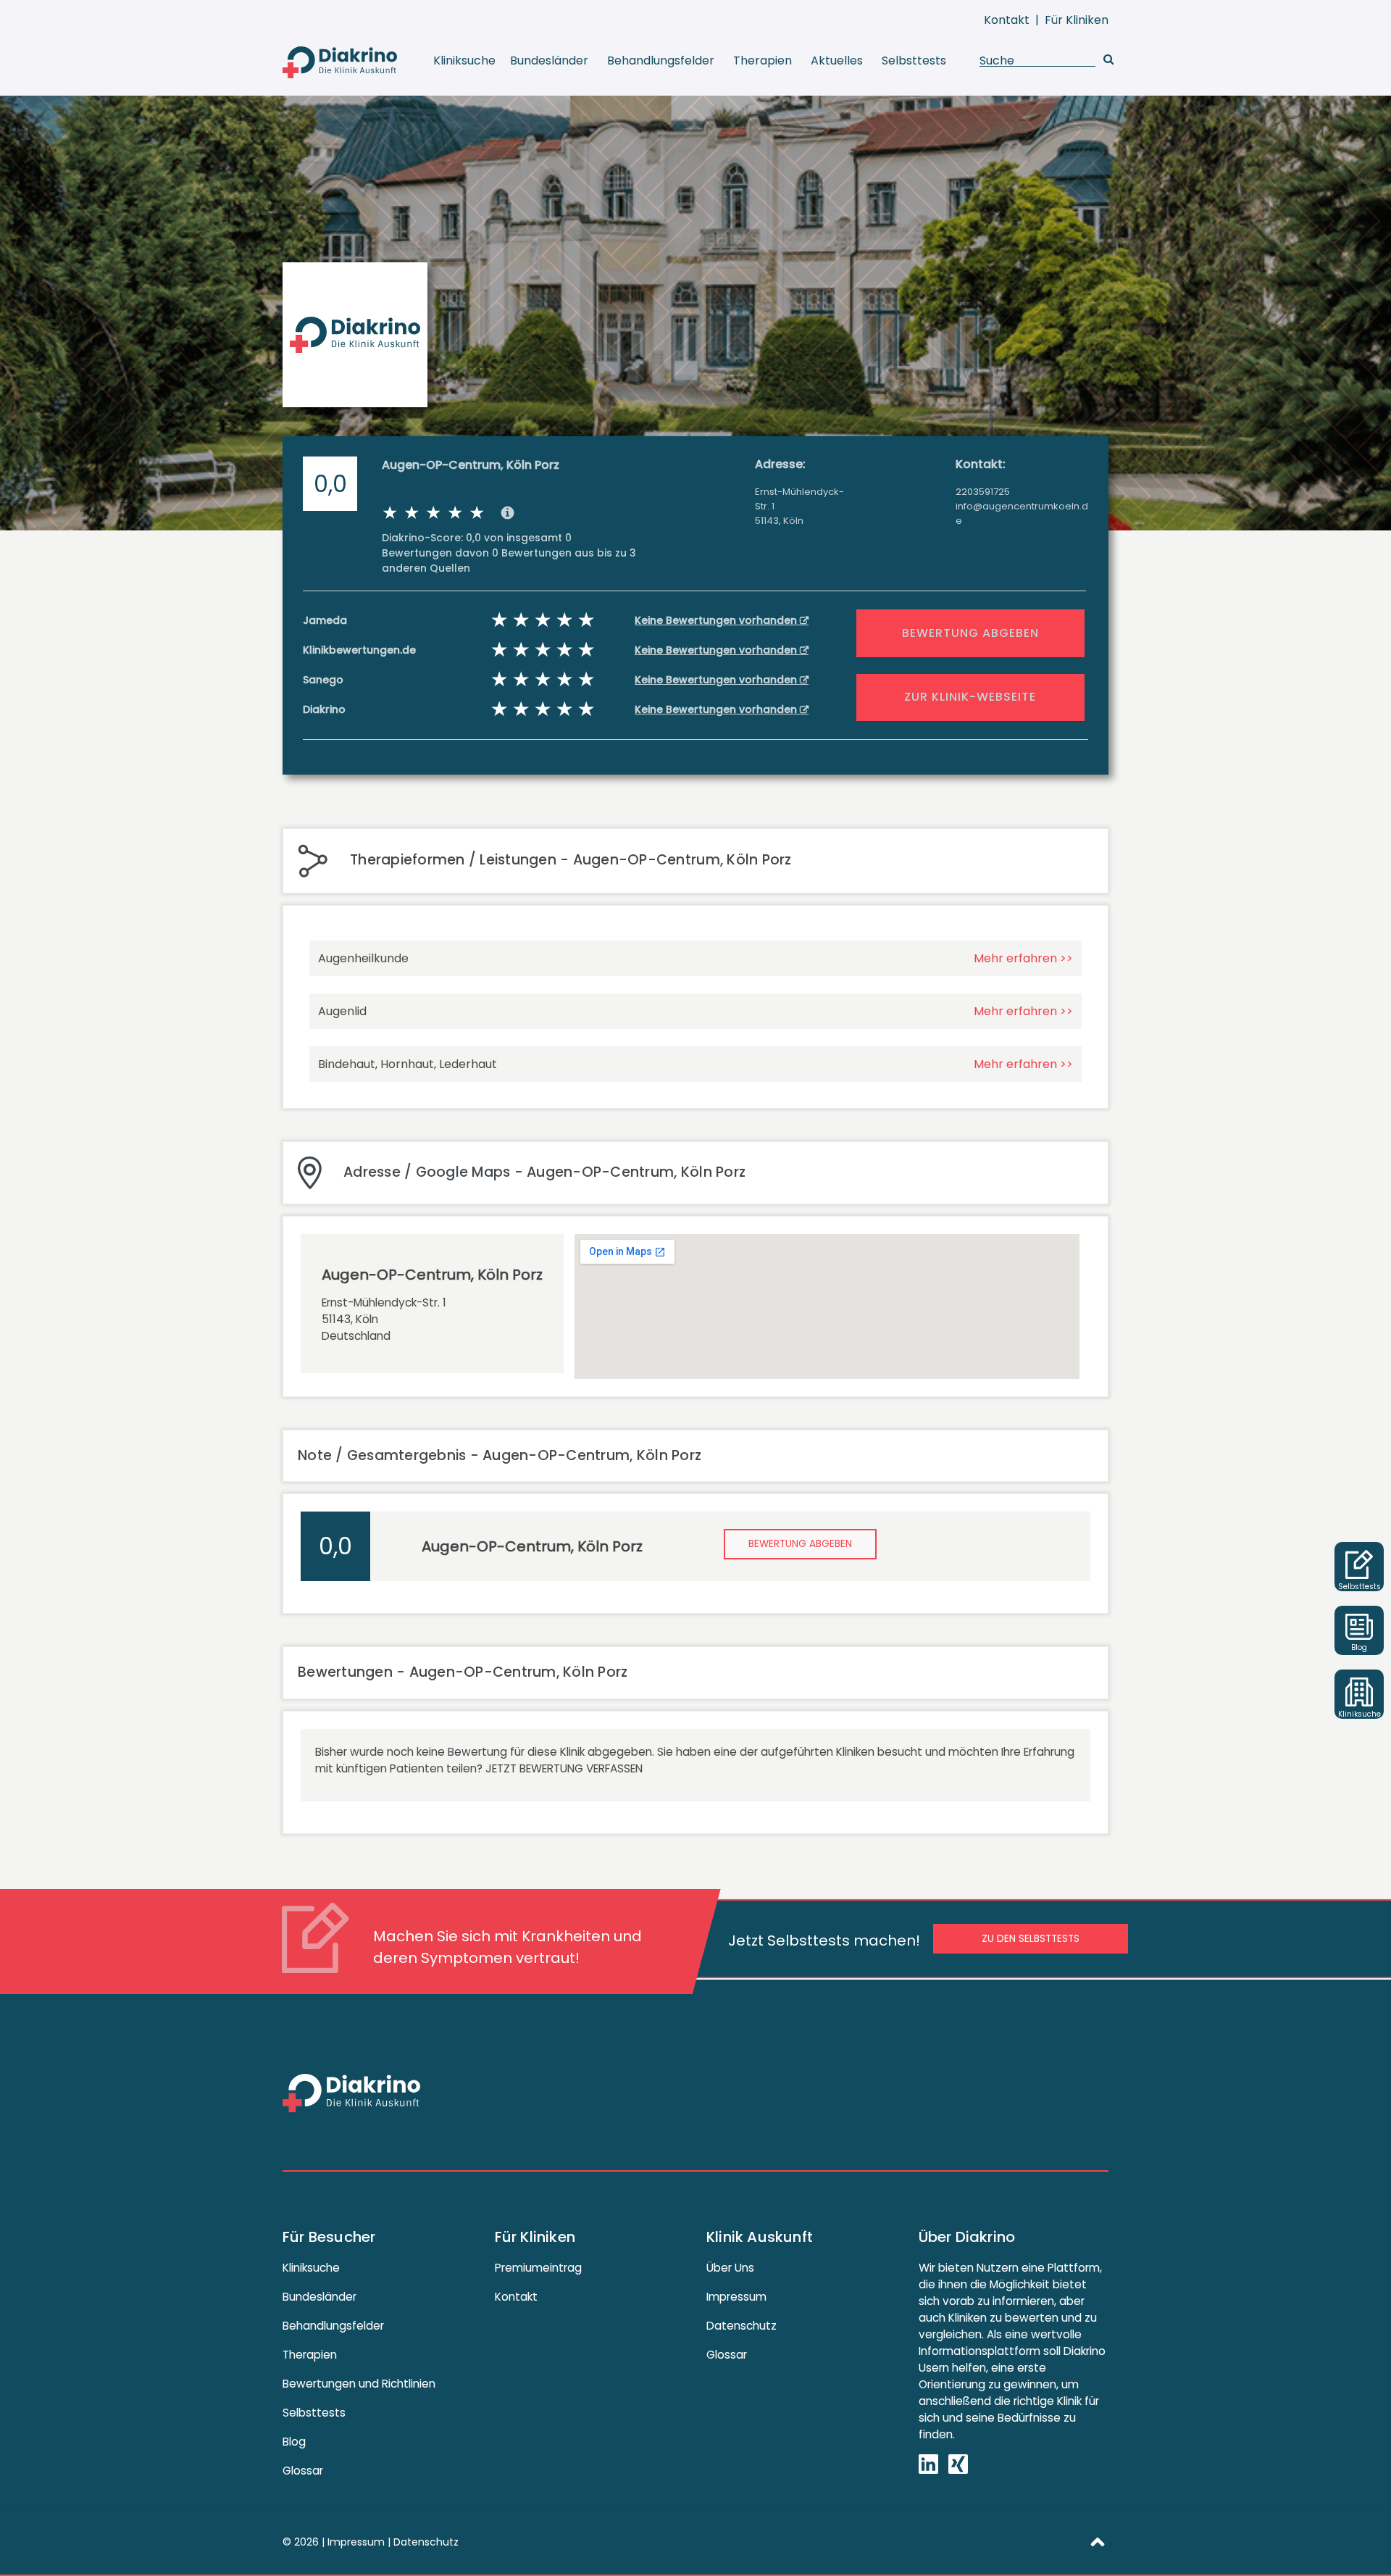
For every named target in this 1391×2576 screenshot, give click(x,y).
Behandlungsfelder (661, 61)
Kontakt (1007, 20)
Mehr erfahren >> (1023, 958)
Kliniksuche (464, 61)
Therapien (763, 61)
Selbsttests (914, 61)
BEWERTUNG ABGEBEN (970, 633)
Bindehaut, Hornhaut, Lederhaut (408, 1064)
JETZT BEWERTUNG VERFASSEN (564, 1768)
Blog (294, 2442)
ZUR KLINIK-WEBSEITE (970, 697)
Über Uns (730, 2268)
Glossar (303, 2471)
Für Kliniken (1077, 20)
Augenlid (342, 1011)
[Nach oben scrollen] (1098, 2541)
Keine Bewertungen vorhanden (717, 620)
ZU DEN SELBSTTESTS (1031, 1939)
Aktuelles (837, 61)
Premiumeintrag (538, 2268)
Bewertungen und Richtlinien (359, 2384)
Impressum (736, 2297)
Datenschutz (742, 2326)
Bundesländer (549, 61)
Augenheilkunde (363, 958)
